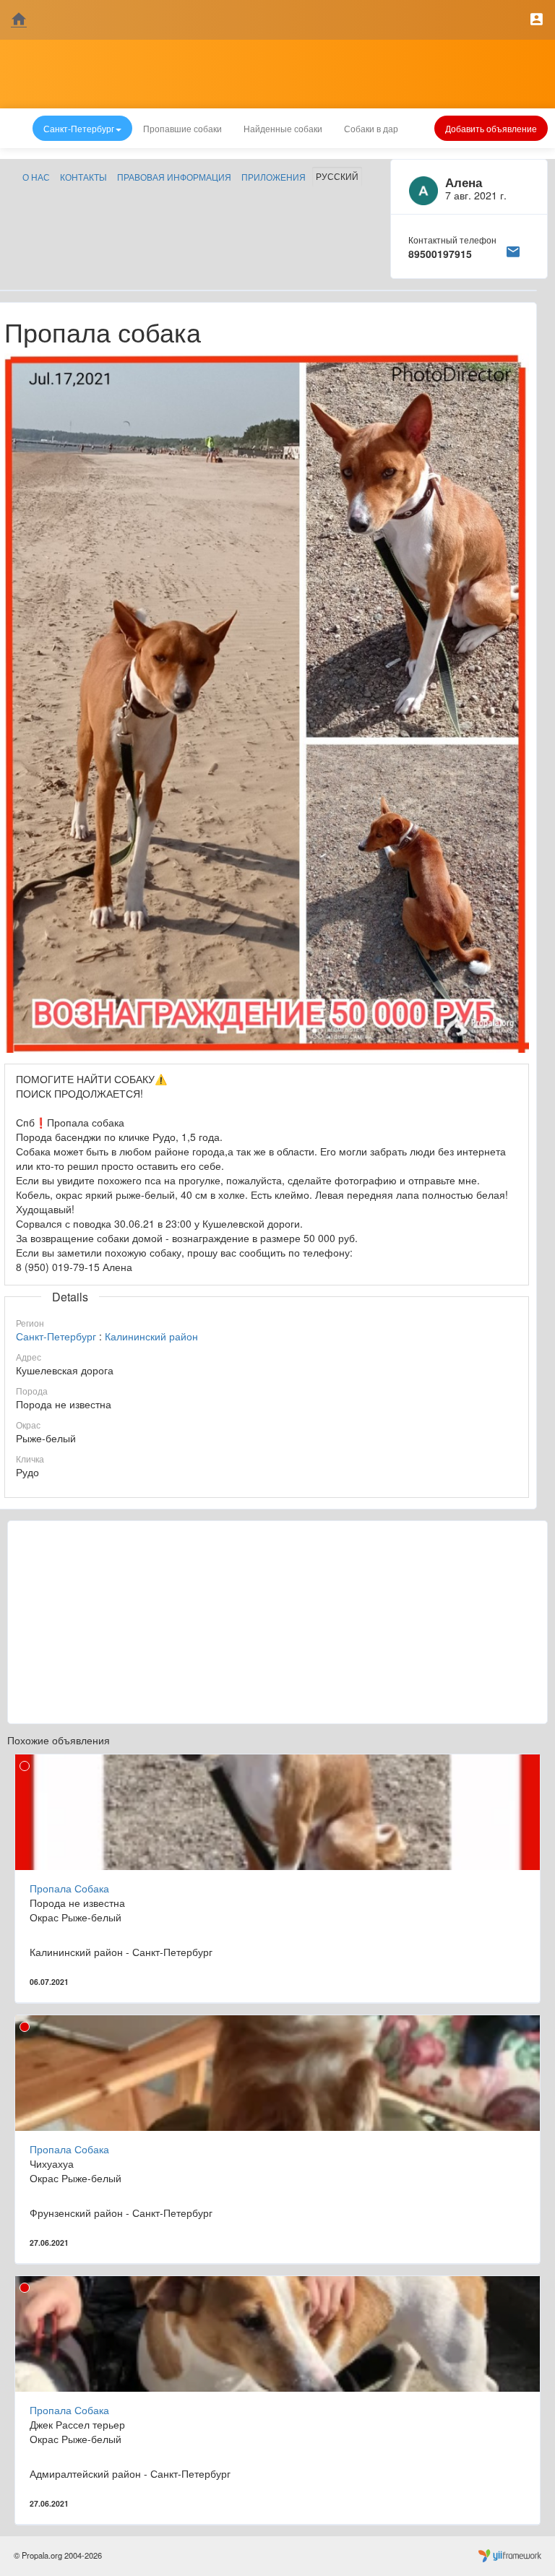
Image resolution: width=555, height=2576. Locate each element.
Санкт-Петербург (56, 1336)
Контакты (83, 177)
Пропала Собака (69, 1888)
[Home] (19, 20)
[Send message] (513, 249)
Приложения (274, 177)
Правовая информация (174, 177)
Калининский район (151, 1336)
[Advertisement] (277, 1622)
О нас (36, 177)
